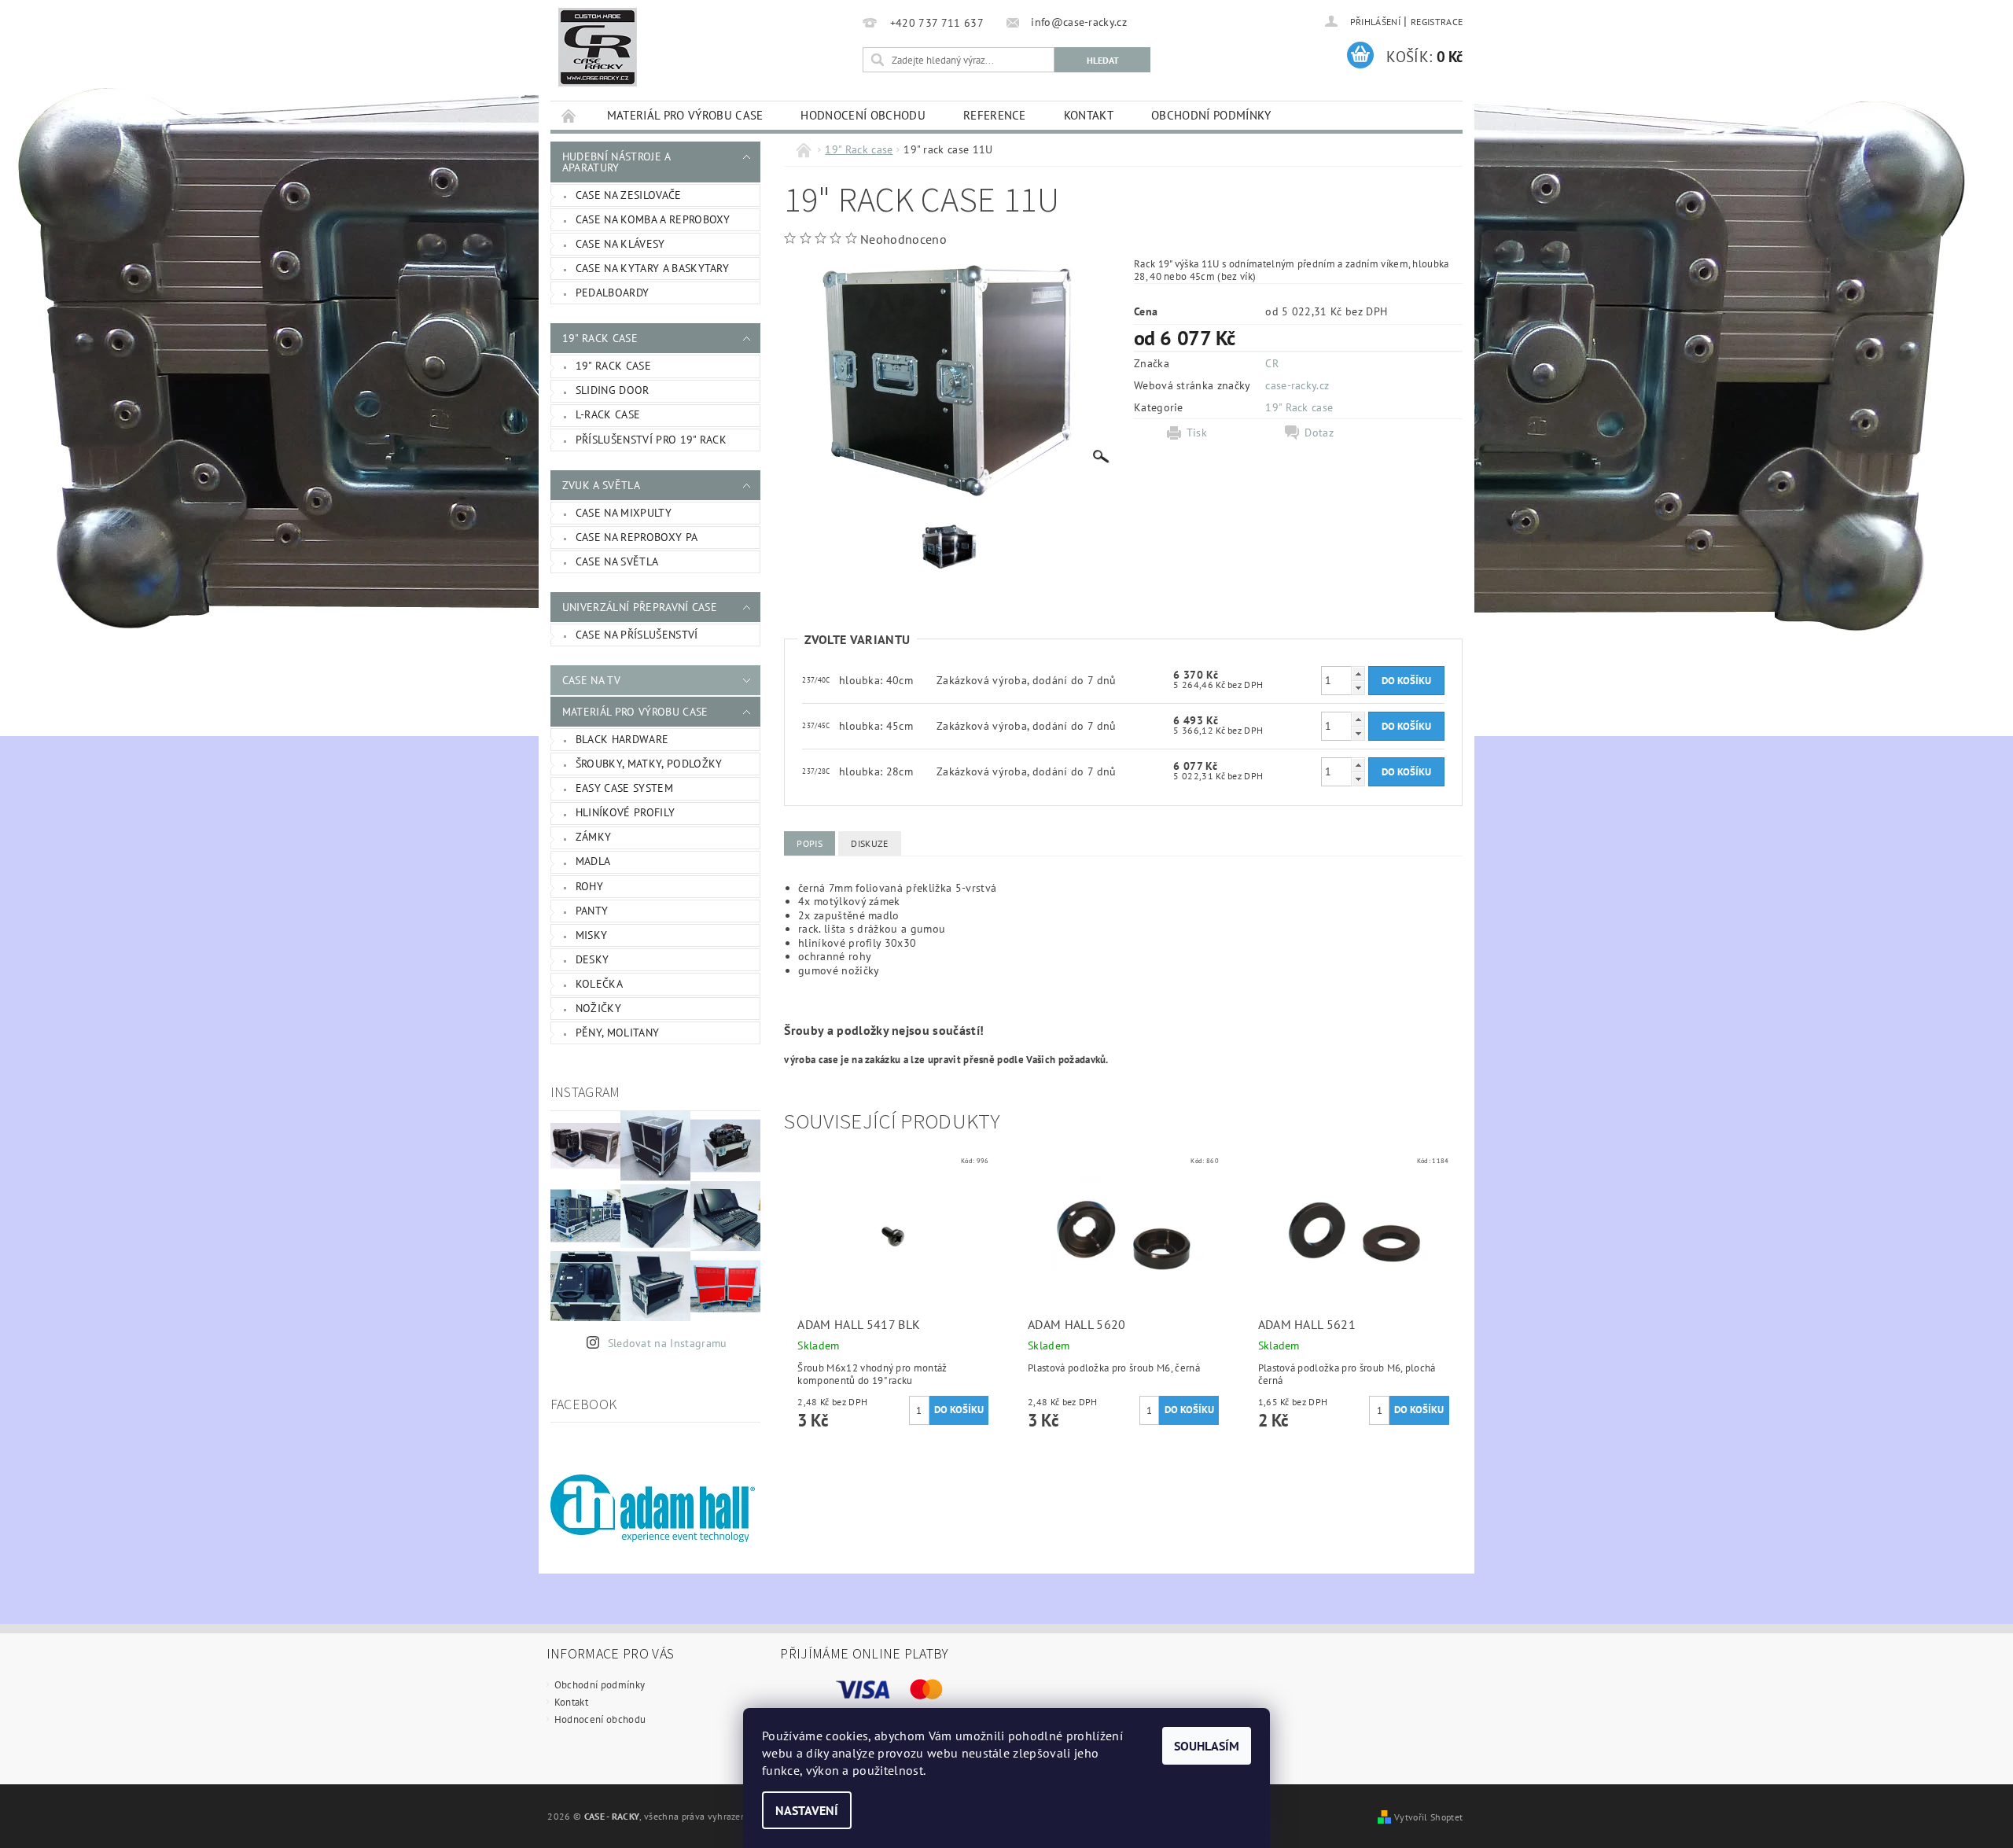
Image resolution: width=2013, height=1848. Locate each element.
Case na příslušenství (637, 635)
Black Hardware (622, 739)
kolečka (599, 984)
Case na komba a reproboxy (653, 219)
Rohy (589, 886)
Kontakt (1089, 115)
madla (593, 861)
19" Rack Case (613, 366)
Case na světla (617, 561)
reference (995, 115)
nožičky (598, 1008)
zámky (594, 837)
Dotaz (1319, 433)
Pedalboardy (613, 293)
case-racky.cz (1297, 385)
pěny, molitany (617, 1033)
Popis (810, 843)
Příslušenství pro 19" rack (651, 440)
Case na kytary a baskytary (652, 268)
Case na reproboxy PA (637, 537)
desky (592, 959)
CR (1272, 363)
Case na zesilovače (629, 195)
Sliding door (613, 390)
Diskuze (869, 843)
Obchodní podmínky (1211, 115)
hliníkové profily (625, 812)
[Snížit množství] (1358, 688)
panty (592, 911)
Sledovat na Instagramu (668, 1343)
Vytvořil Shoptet (1428, 1817)
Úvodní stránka (569, 115)
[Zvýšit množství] (1358, 674)
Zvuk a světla (601, 485)
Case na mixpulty (624, 513)
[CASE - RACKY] (598, 47)
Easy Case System (624, 788)
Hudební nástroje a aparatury (617, 162)
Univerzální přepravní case (640, 607)
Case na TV (591, 680)
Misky (592, 935)
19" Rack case (600, 338)
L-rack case (608, 414)
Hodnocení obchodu (863, 115)
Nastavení (807, 1810)
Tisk (1197, 433)
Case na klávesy (620, 244)
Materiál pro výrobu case (685, 115)
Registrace (1437, 22)
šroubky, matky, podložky (649, 764)
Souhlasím (1207, 1746)
